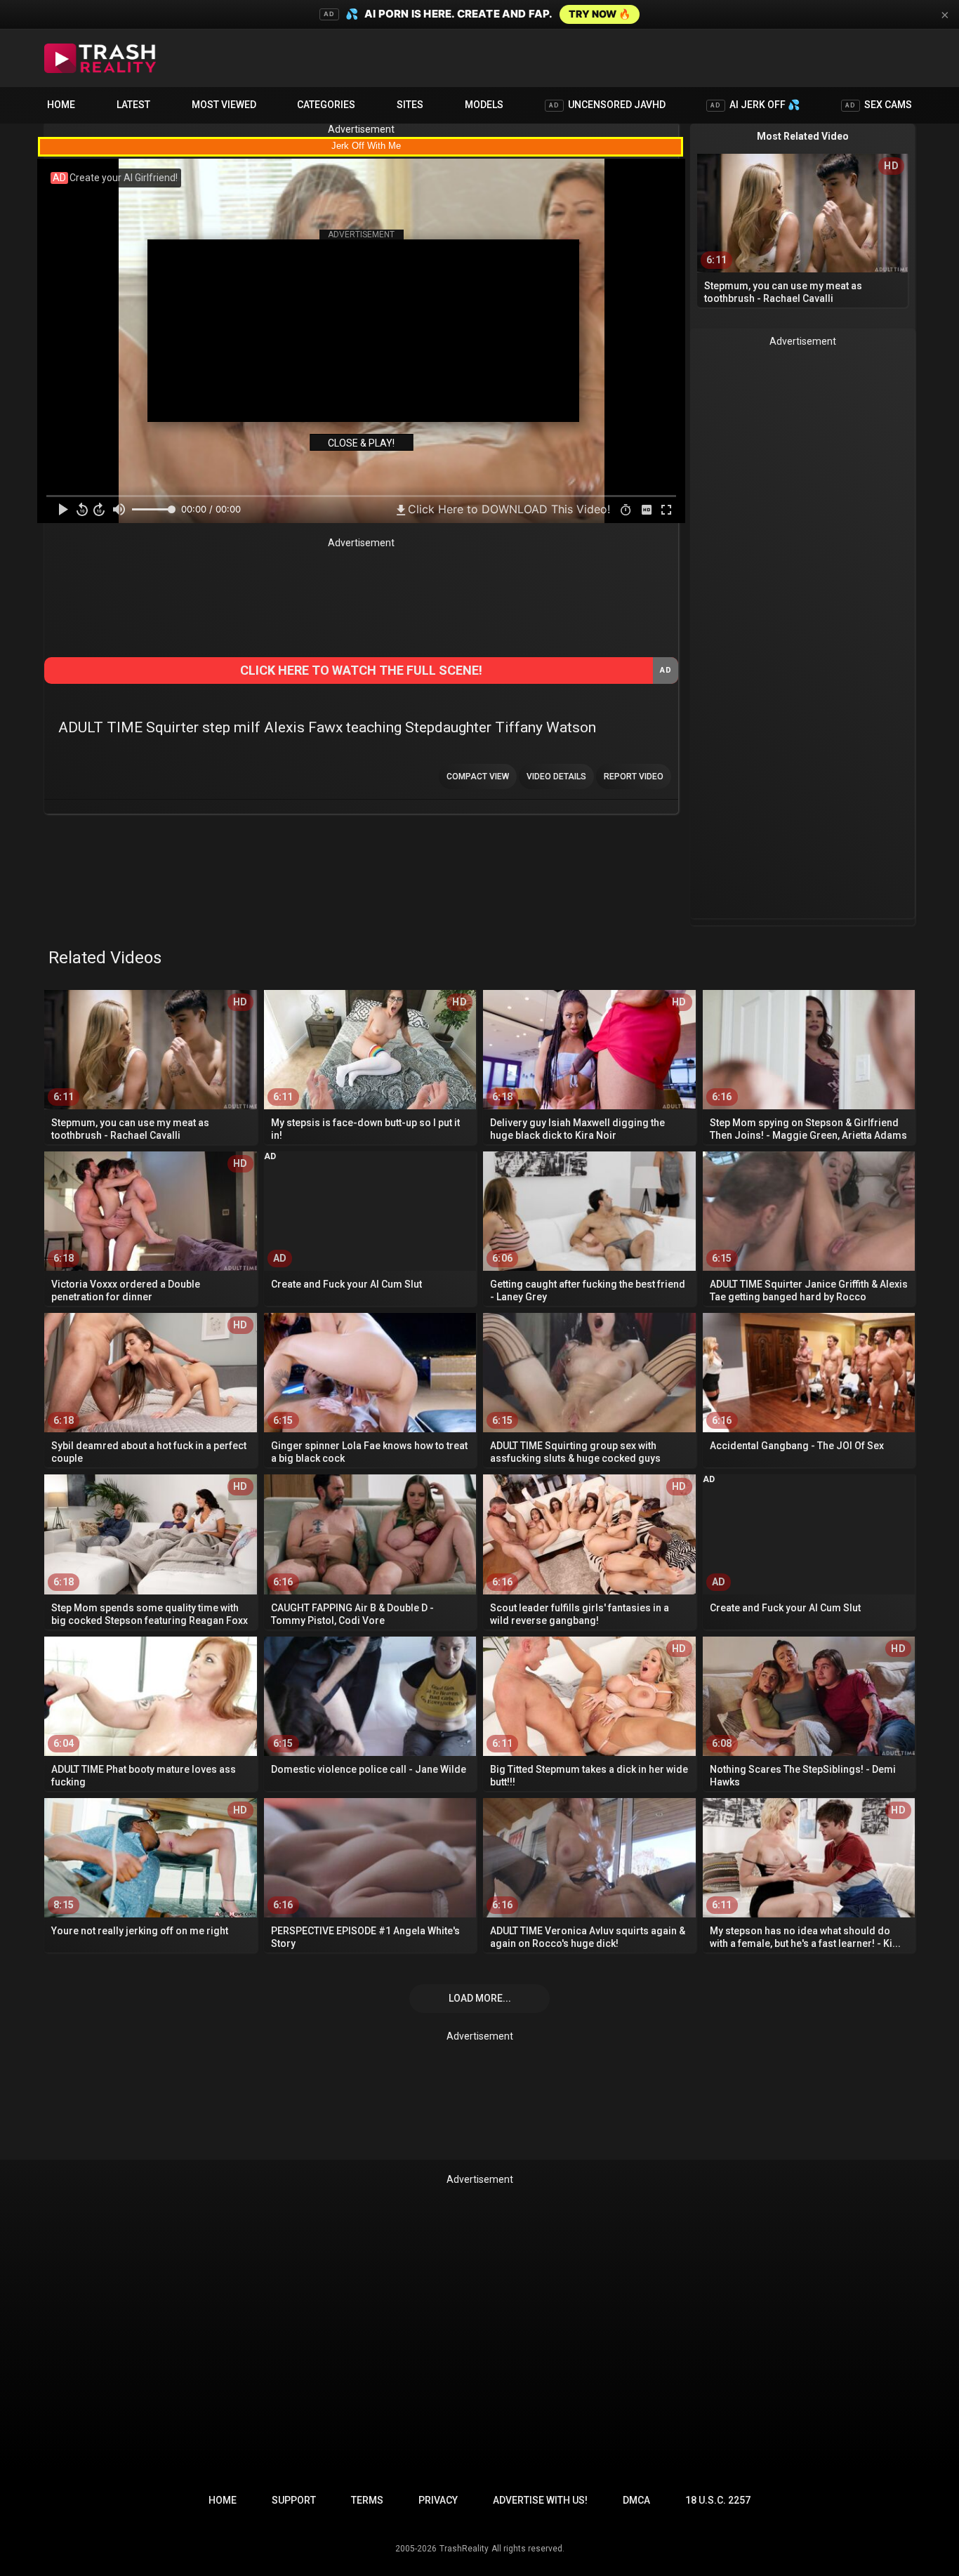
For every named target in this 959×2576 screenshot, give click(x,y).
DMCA (636, 2500)
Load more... (480, 1998)
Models (484, 105)
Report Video (634, 777)
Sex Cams (879, 105)
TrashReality (464, 2549)
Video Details (556, 777)
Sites (410, 105)
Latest (133, 105)
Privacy (438, 2500)
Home (61, 105)
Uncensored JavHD (607, 105)
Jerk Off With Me (366, 146)
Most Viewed (224, 105)
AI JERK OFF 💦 (755, 105)
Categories (326, 105)
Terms (367, 2500)
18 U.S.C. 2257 (718, 2500)
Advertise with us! (540, 2500)
